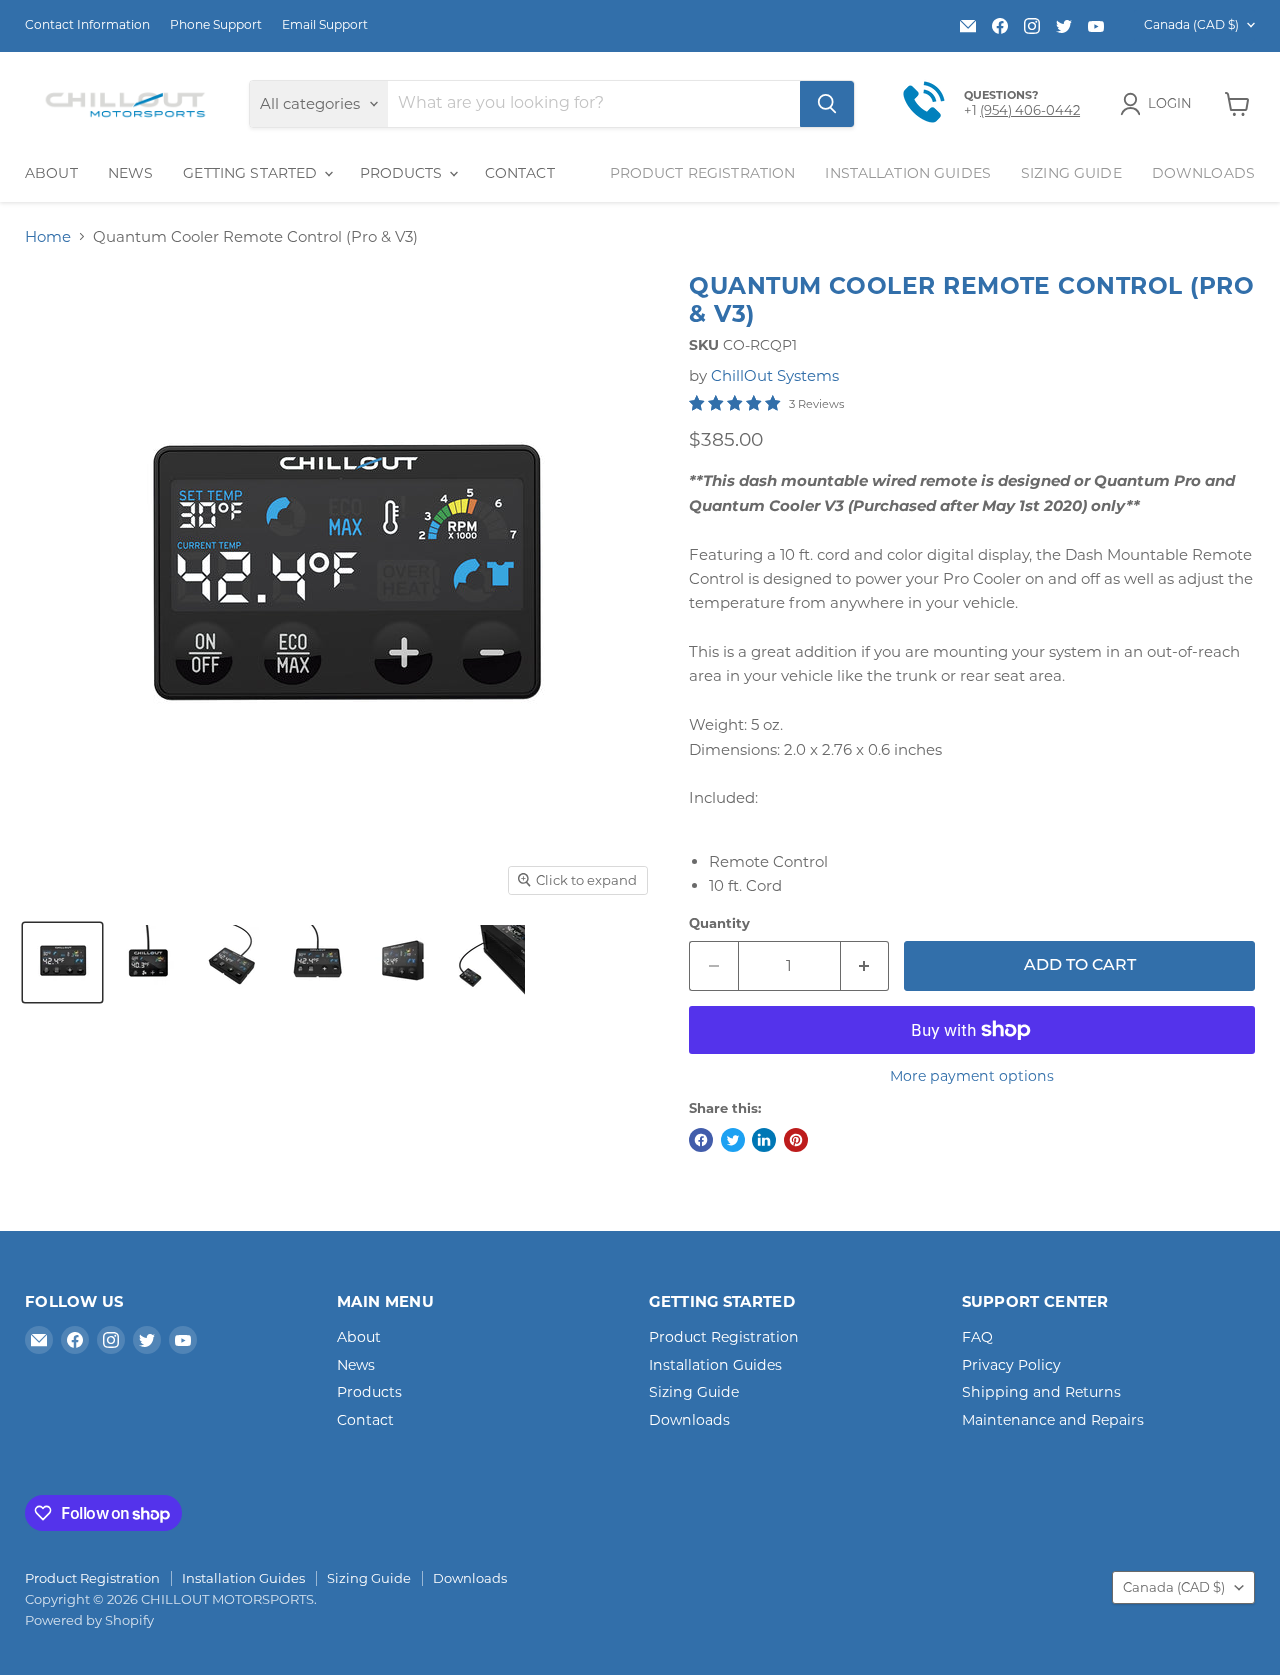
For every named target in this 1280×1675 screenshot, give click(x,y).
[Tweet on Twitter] (733, 1140)
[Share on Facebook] (701, 1140)
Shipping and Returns (1041, 1392)
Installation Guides (908, 173)
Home (48, 236)
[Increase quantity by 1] (865, 966)
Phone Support (216, 25)
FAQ (977, 1337)
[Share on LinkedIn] (764, 1140)
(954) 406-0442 (1030, 110)
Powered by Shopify (89, 1620)
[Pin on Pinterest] (796, 1140)
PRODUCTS (403, 173)
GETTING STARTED (252, 173)
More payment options (972, 1076)
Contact (365, 1420)
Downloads (1203, 173)
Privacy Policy (1011, 1365)
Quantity (719, 923)
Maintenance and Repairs (1053, 1420)
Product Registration (703, 173)
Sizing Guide (1071, 173)
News (356, 1365)
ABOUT (51, 173)
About (359, 1337)
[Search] (827, 104)
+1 (972, 110)
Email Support (325, 25)
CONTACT (520, 173)
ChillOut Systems (775, 375)
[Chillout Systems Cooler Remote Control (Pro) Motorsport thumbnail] (62, 962)
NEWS (131, 173)
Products (369, 1392)
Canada (1191, 24)
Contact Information (87, 25)
